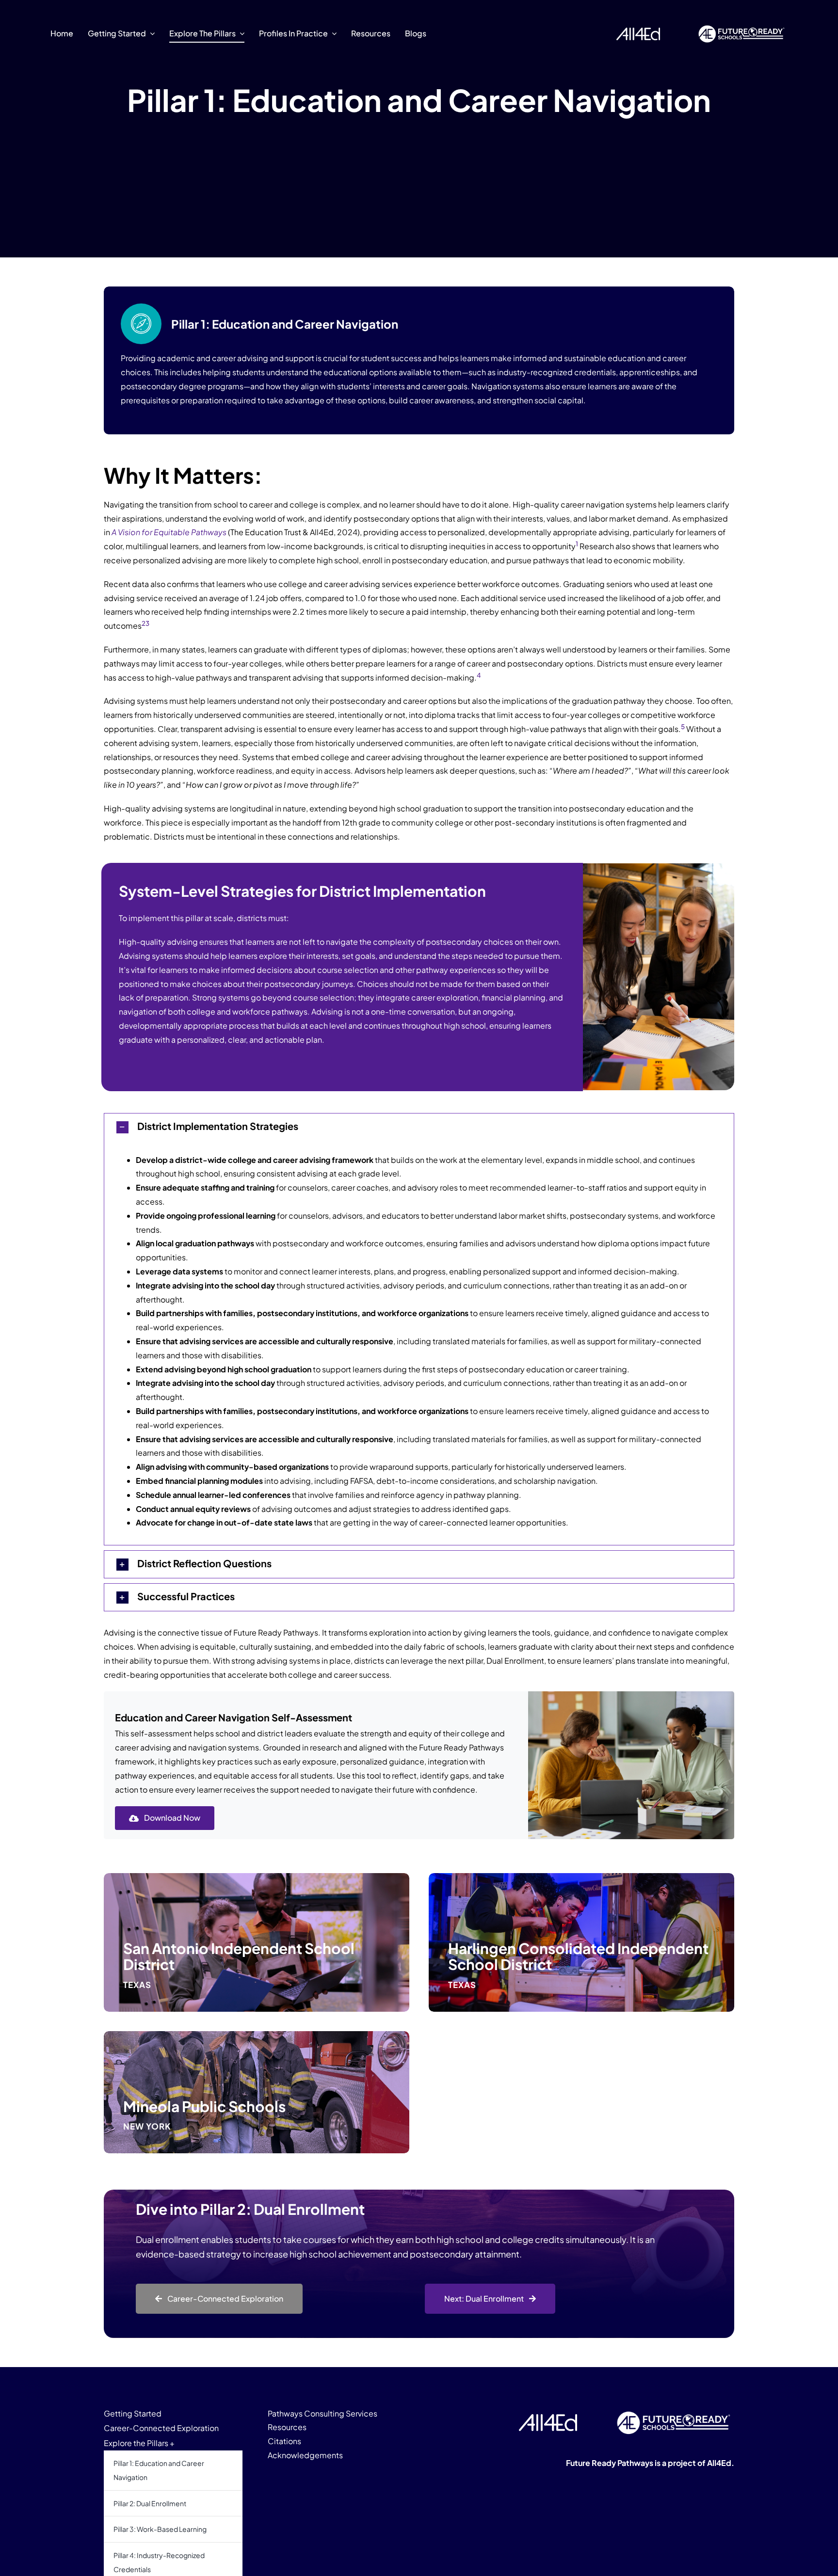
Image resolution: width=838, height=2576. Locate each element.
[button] (419, 1127)
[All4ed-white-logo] (548, 2418)
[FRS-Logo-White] (741, 25)
